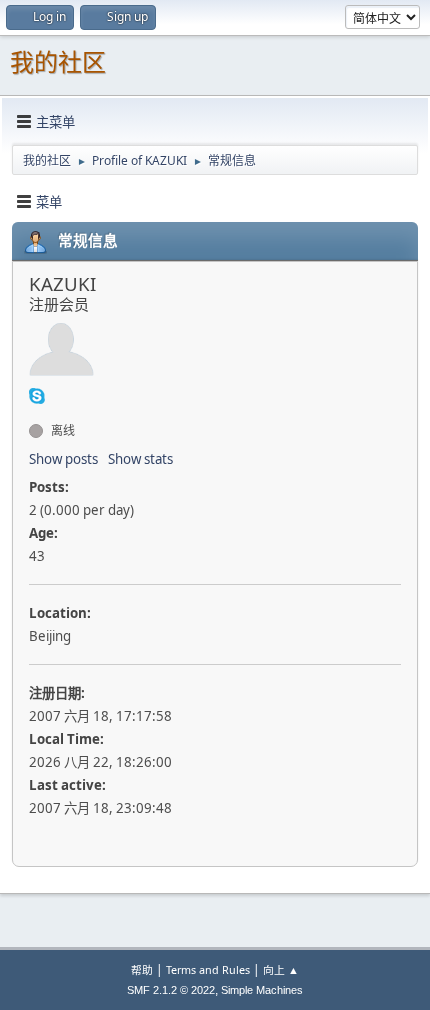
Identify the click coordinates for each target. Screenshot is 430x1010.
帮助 (142, 969)
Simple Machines (262, 990)
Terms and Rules (208, 969)
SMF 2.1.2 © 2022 (171, 990)
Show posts (63, 459)
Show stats (140, 459)
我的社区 (58, 62)
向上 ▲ (281, 969)
